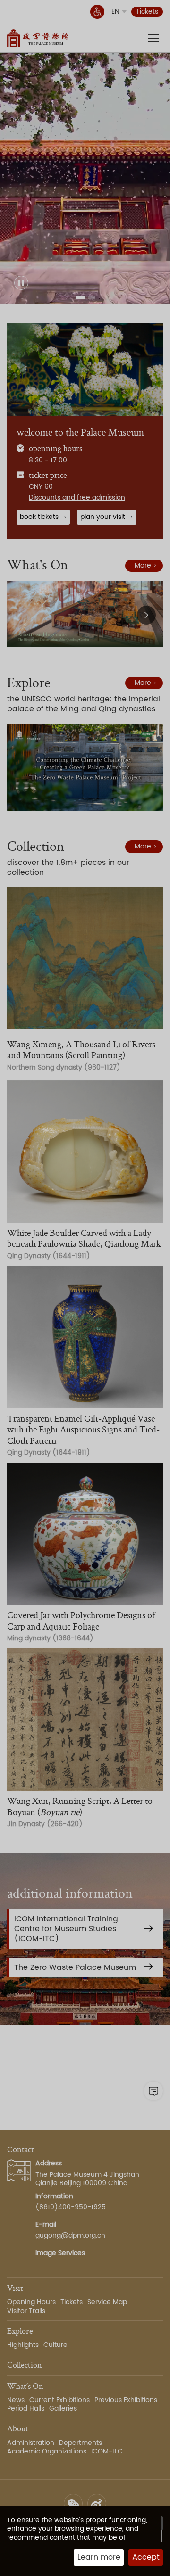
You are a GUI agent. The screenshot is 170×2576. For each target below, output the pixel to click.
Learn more (99, 2557)
